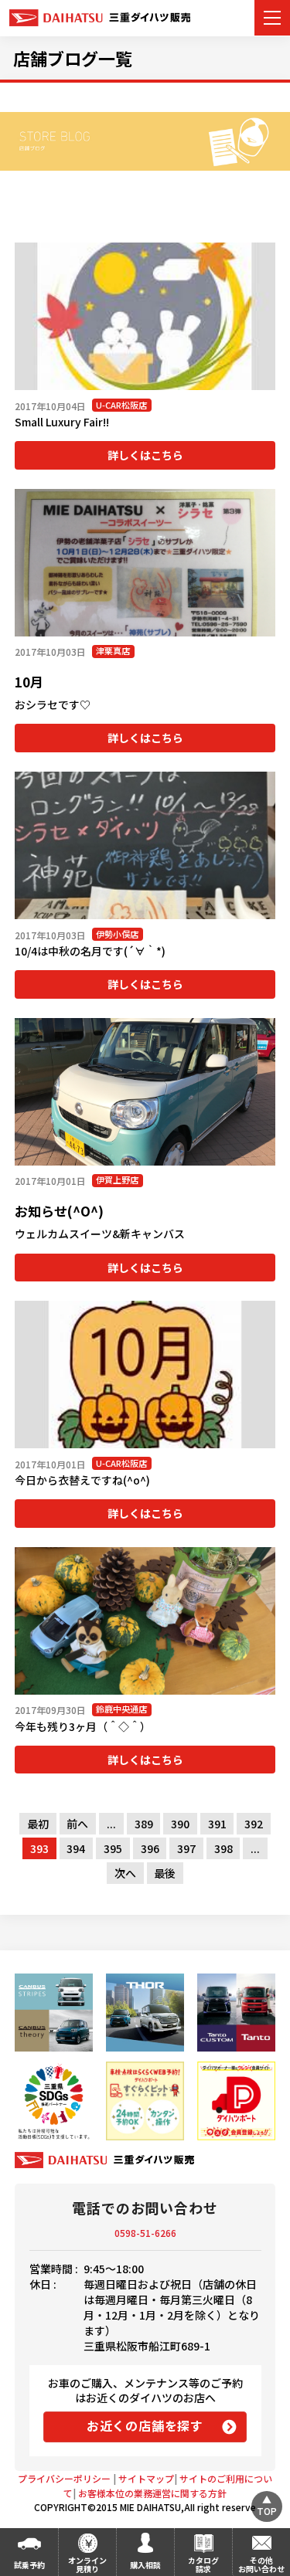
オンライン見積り (87, 2564)
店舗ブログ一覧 (73, 58)
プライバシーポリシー (64, 2478)
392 (254, 1824)
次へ (125, 1873)
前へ (77, 1824)
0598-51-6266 (145, 2233)
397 (186, 1848)
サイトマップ (146, 2478)
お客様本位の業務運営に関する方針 (152, 2493)
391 (217, 1824)
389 (144, 1824)
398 (223, 1848)
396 (150, 1848)
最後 (165, 1873)
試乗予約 (29, 2565)
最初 (38, 1824)
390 (180, 1824)
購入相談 (145, 2565)
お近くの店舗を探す (145, 2425)
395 (113, 1848)
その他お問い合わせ (261, 2564)
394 (76, 1848)
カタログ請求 (203, 2564)
